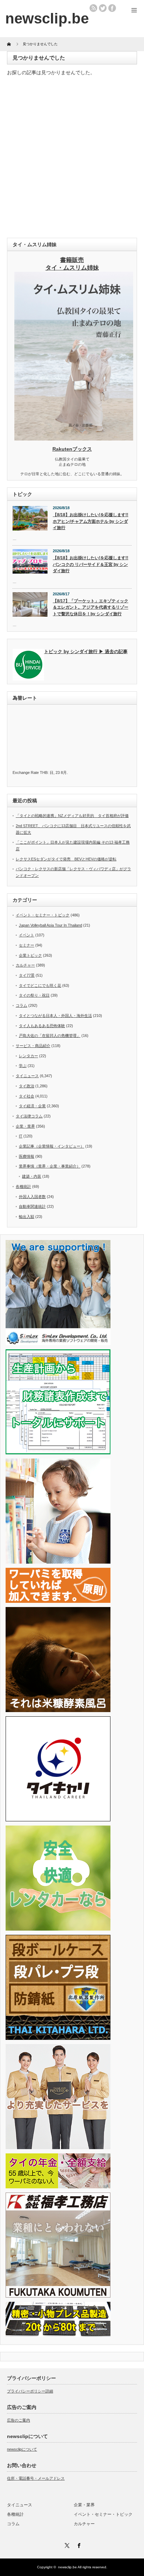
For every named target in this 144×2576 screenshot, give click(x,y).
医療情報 (27, 1156)
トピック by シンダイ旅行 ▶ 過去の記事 (86, 652)
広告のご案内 (19, 2420)
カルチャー (25, 965)
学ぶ (23, 1066)
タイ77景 (27, 975)
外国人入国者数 (32, 1197)
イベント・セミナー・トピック (43, 915)
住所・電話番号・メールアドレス (36, 2478)
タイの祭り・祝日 (34, 995)
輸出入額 (27, 1217)
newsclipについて (22, 2449)
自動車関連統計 (32, 1206)
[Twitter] (66, 2544)
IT (21, 1136)
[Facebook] (78, 2544)
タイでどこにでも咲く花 (40, 985)
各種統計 (23, 1186)
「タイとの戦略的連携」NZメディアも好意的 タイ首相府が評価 (72, 816)
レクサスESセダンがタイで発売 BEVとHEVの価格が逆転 (66, 859)
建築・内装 (32, 1176)
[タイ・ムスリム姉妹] (74, 438)
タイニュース (27, 1076)
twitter (103, 8)
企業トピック (30, 955)
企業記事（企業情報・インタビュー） (52, 1146)
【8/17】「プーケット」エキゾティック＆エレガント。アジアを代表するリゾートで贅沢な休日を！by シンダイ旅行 (91, 607)
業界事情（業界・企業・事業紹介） (50, 1166)
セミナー (27, 945)
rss (93, 8)
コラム (21, 1005)
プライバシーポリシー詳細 (30, 2391)
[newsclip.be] (47, 18)
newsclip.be (67, 2567)
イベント (27, 935)
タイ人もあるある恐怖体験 (42, 1026)
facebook (112, 8)
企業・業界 (25, 1126)
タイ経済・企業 (32, 1106)
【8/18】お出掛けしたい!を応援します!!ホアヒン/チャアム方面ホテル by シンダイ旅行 (91, 521)
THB (44, 773)
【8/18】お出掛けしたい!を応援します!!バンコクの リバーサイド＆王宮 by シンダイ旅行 (91, 564)
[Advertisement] (72, 159)
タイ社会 (27, 1096)
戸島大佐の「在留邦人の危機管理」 (50, 1036)
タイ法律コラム (29, 1116)
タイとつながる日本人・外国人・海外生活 (55, 1016)
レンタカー (28, 1056)
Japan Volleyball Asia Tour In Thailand (51, 925)
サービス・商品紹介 (33, 1046)
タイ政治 (27, 1086)
